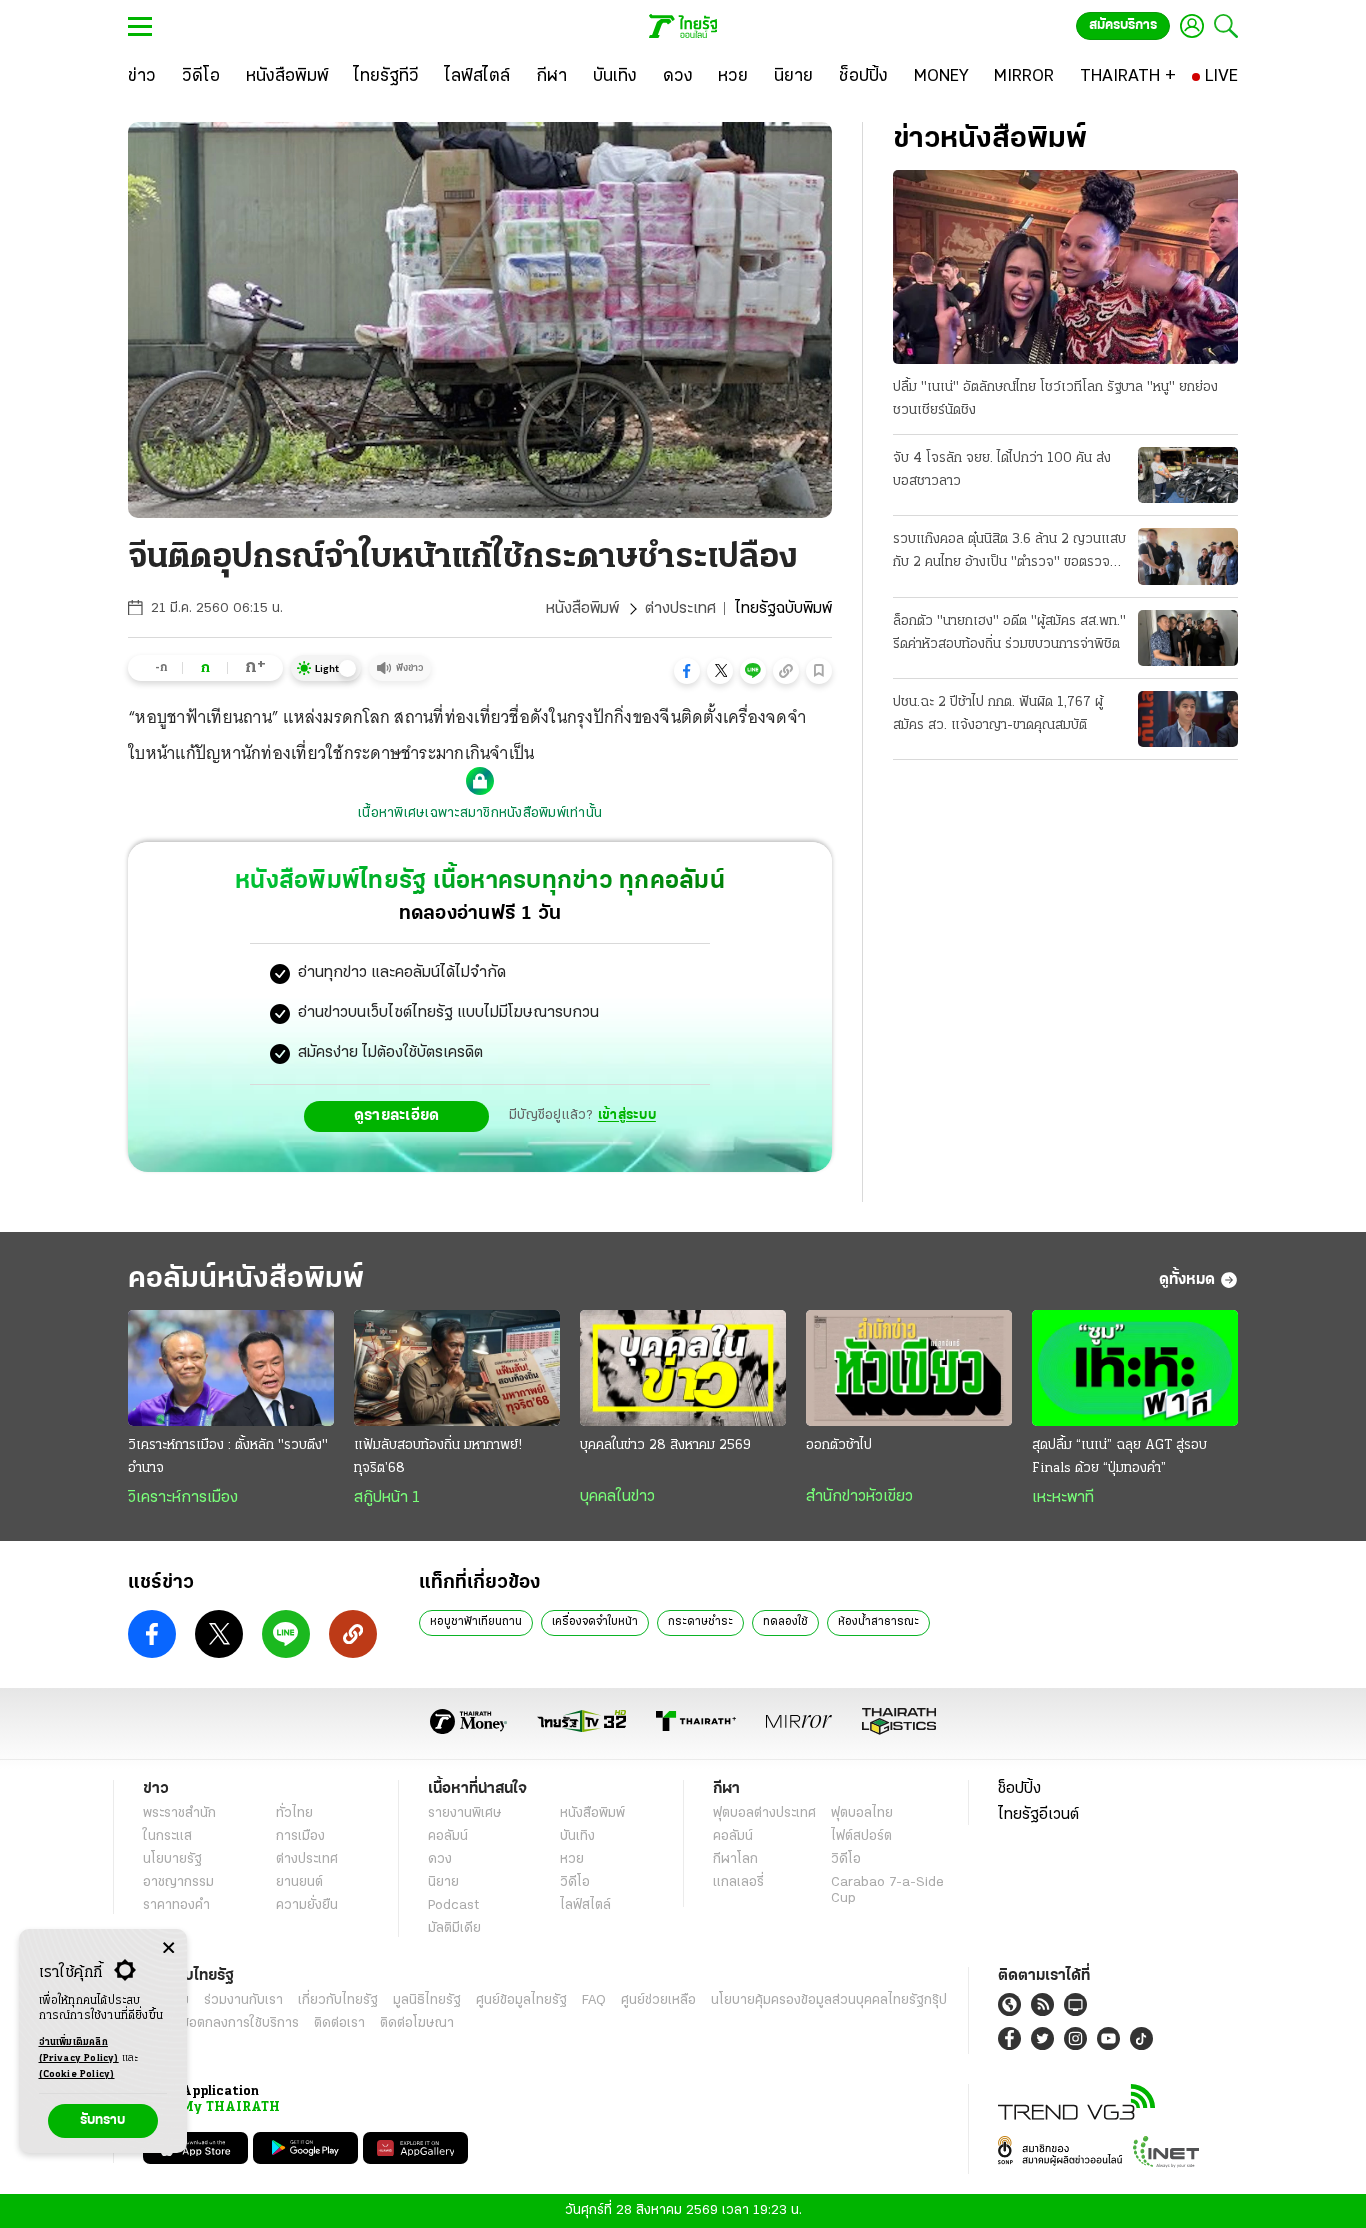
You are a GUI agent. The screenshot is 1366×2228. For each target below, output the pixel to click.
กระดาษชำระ (700, 1622)
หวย (572, 1859)
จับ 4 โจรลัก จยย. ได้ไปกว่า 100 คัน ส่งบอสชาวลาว (1002, 470)
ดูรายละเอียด (397, 1116)
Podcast (453, 1905)
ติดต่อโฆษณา (417, 2023)
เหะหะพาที (1063, 1498)
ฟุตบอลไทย (862, 1813)
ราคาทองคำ (176, 1905)
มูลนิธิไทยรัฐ (427, 2000)
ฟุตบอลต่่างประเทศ (764, 1813)
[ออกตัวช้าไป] (909, 1368)
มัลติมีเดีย (454, 1928)
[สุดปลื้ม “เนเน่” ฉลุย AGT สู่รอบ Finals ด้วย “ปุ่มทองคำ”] (1135, 1368)
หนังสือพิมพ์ (582, 609)
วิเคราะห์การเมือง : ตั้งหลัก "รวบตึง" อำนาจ (228, 1457)
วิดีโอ (575, 1882)
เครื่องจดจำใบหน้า (595, 1622)
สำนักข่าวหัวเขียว (859, 1497)
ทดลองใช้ (785, 1622)
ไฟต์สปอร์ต (861, 1836)
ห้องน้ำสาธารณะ (878, 1622)
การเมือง (300, 1836)
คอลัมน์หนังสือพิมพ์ (246, 1279)
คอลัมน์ (448, 1836)
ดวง (440, 1859)
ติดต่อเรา (339, 2023)
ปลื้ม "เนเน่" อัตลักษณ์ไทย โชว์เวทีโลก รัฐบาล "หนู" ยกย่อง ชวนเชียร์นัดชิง (1055, 399)
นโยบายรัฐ (172, 1859)
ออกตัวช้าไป (839, 1445)
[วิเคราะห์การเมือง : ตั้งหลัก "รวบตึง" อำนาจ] (231, 1368)
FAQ (594, 2000)
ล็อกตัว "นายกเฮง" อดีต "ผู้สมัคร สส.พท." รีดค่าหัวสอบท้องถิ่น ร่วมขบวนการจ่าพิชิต (1009, 633)
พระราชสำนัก (179, 1813)
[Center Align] (168, 1948)
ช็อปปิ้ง (1019, 1789)
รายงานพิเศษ (465, 1813)
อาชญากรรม (178, 1882)
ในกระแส (167, 1836)
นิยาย (443, 1882)
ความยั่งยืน (307, 1905)
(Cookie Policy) (77, 2074)
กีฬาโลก (735, 1859)
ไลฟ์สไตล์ (585, 1905)
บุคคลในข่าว (617, 1497)
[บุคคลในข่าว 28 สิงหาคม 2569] (683, 1368)
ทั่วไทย (294, 1813)
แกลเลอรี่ (738, 1882)
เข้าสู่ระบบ (627, 1115)
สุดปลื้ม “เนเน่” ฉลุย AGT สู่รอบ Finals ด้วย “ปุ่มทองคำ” (1119, 1457)
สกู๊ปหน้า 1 (387, 1498)
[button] (687, 671)
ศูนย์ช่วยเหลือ (658, 2000)
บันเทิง (577, 1836)
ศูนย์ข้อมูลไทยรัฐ (521, 2000)
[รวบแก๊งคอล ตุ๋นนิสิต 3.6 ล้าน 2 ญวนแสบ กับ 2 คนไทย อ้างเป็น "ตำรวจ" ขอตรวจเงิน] (1188, 556)
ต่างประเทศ (680, 609)
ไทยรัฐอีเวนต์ (1038, 1815)
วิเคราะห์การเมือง (183, 1498)
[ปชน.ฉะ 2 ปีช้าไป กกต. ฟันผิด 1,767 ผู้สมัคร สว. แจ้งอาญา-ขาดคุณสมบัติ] (1188, 719)
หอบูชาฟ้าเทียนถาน (476, 1622)
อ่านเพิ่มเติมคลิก (79, 2050)
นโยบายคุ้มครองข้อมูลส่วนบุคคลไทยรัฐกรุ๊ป (829, 2000)
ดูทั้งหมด (1187, 1280)
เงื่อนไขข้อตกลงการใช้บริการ (221, 2023)
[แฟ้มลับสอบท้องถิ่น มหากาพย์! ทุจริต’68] (457, 1368)
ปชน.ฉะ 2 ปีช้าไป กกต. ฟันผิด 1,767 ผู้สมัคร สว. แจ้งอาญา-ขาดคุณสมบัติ (998, 714)
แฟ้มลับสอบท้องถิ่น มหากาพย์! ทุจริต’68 (438, 1457)
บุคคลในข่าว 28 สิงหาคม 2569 (665, 1445)
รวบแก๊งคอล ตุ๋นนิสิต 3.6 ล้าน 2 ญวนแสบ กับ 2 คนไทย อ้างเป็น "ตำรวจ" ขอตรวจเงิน (1009, 553)
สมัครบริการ (1123, 25)
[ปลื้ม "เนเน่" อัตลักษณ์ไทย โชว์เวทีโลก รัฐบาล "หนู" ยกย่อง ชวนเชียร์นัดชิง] (1065, 267)
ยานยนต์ (299, 1882)
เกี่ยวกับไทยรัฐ (338, 2000)
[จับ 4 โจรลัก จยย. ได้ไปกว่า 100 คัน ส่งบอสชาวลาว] (1188, 475)
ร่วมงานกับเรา (243, 2000)
